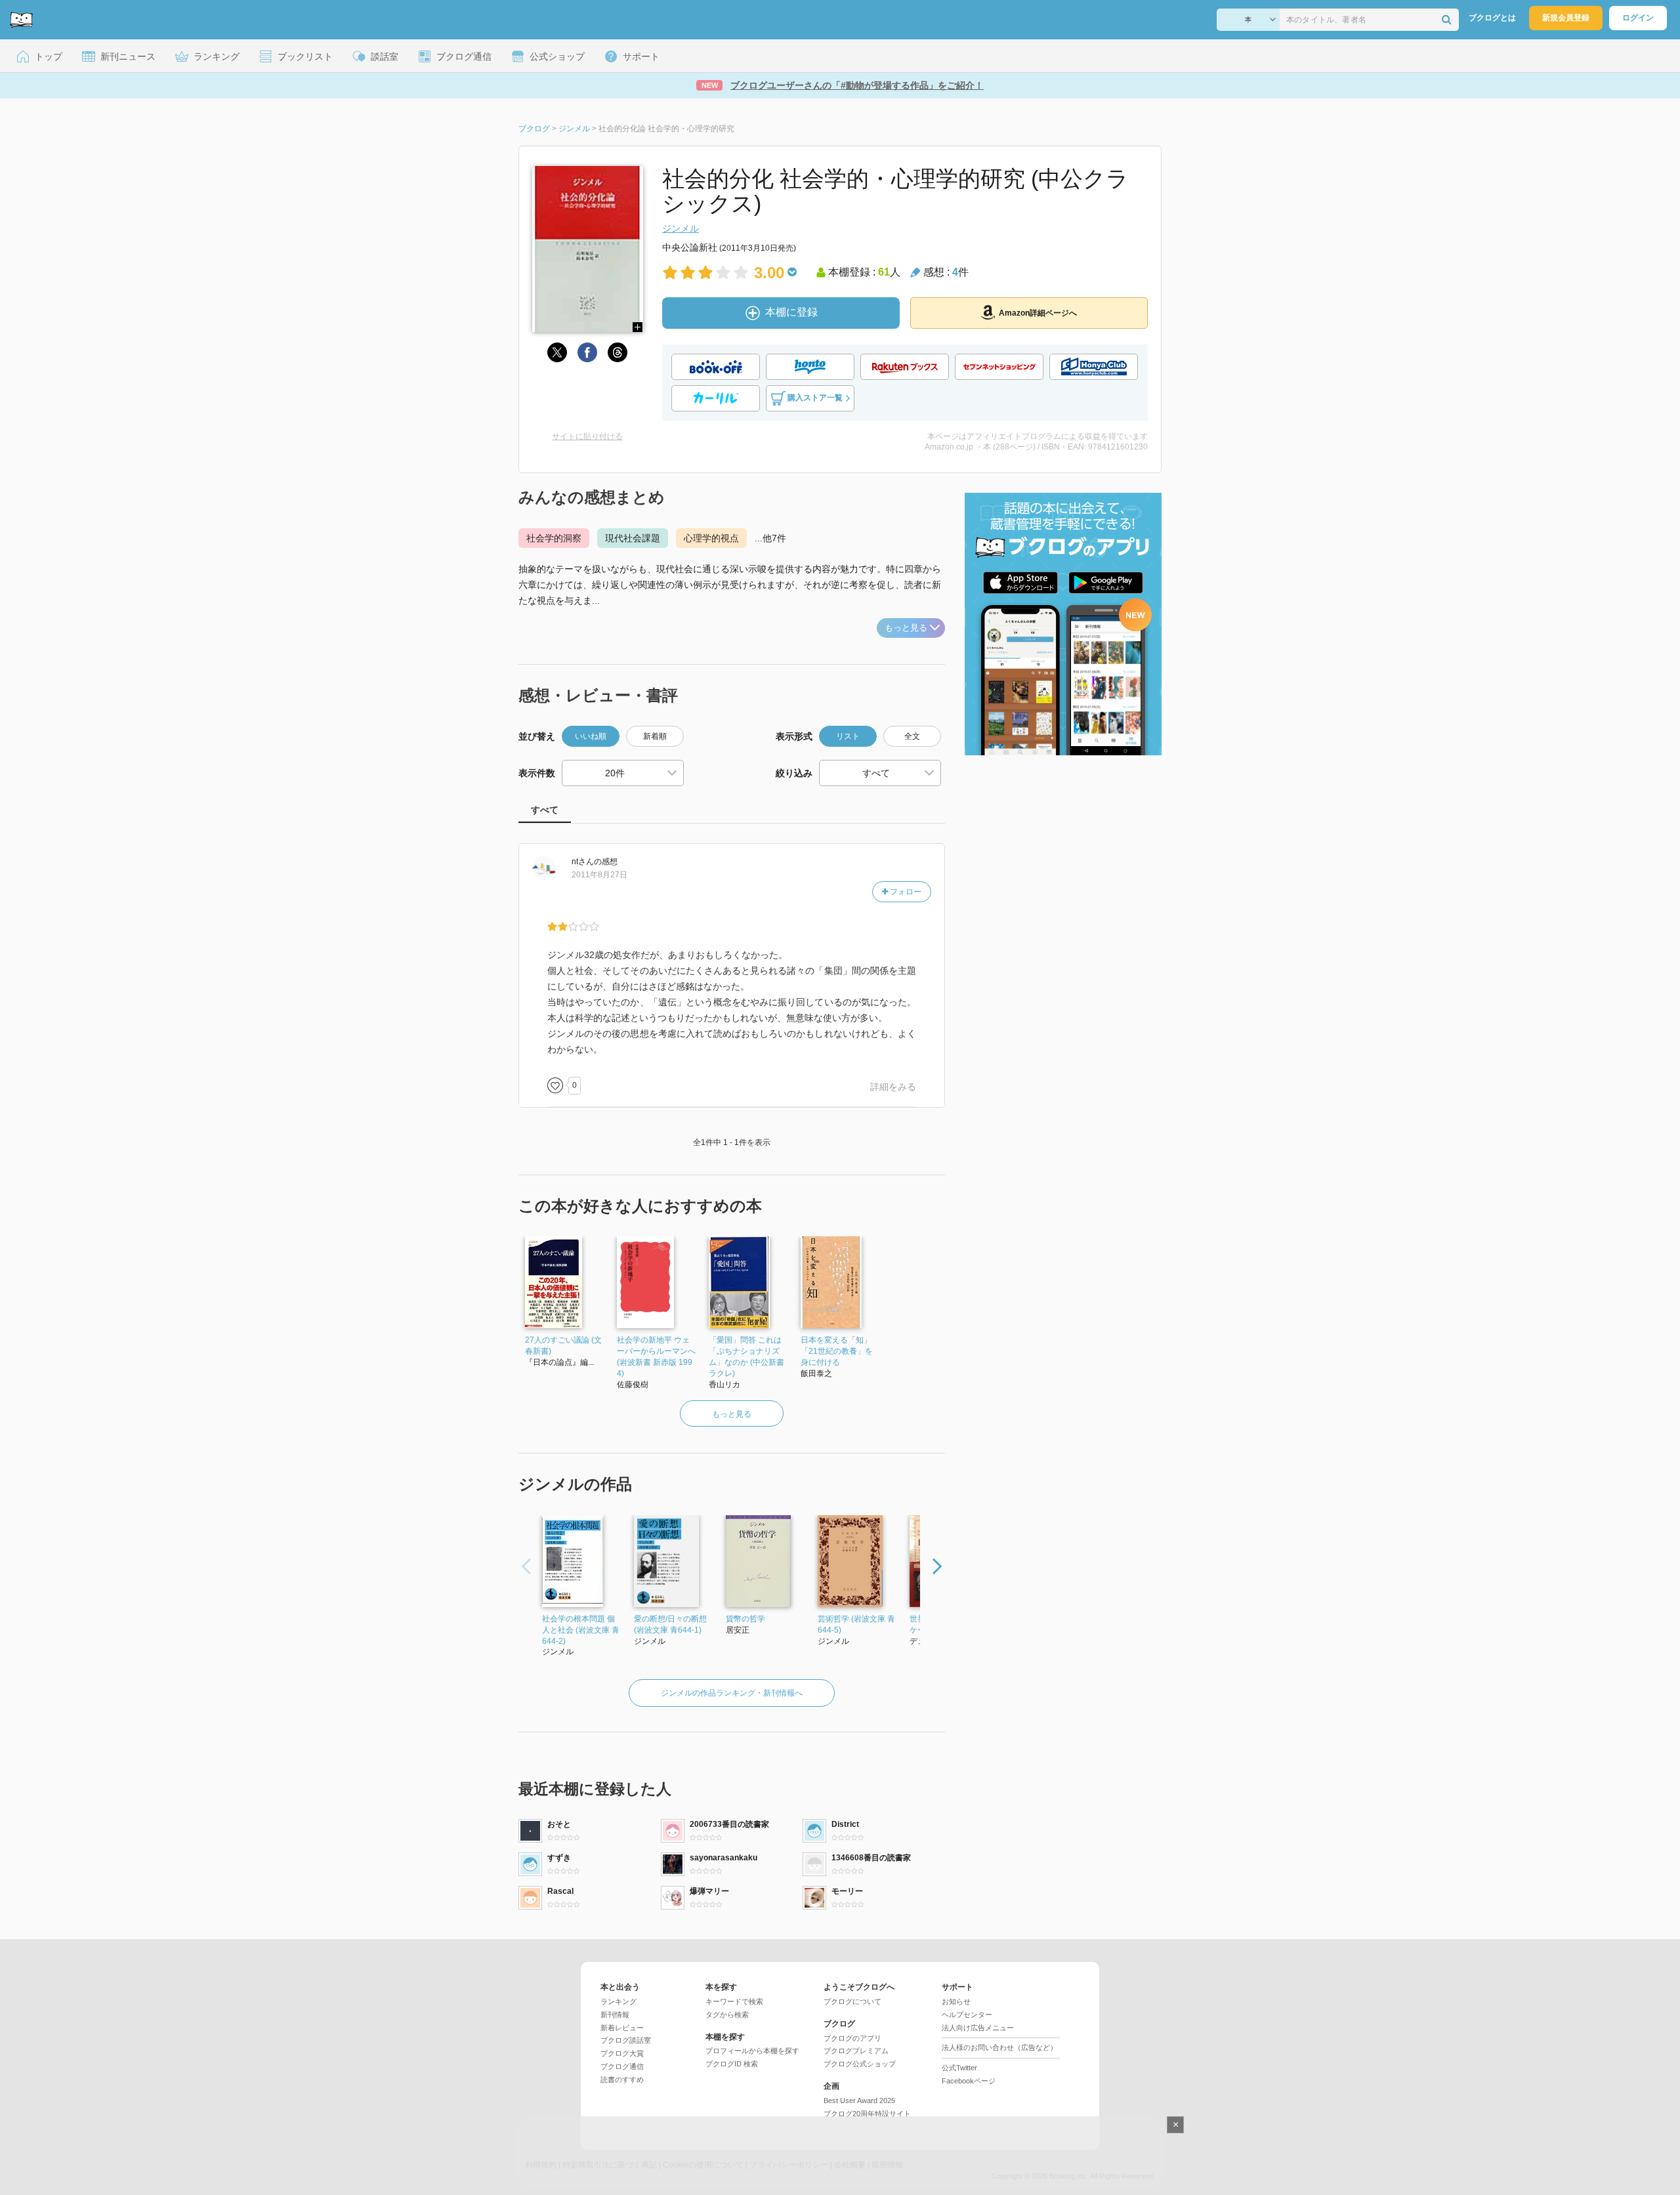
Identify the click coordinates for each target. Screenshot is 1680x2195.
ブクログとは (1492, 18)
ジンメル (681, 228)
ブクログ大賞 (622, 2053)
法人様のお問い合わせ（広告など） (999, 2047)
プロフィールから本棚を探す (752, 2051)
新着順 (655, 736)
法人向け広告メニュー (978, 2028)
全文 (912, 736)
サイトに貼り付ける (587, 436)
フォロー (905, 892)
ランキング (619, 2001)
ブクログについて (852, 2001)
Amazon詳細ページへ (1038, 313)
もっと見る (906, 628)
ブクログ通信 (622, 2066)
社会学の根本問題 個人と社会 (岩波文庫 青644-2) (581, 1630)
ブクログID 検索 (732, 2064)
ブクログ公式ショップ (860, 2064)
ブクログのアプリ (852, 2038)
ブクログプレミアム (856, 2051)
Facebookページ (969, 2081)
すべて (545, 810)
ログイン (1638, 18)
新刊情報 (615, 2015)
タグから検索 (727, 2015)
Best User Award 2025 (859, 2101)
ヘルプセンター (967, 2015)
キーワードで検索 (734, 2001)
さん (583, 862)
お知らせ (956, 2001)
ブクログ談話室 (626, 2040)
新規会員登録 (1566, 18)
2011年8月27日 (599, 875)
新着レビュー (622, 2028)
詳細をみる (893, 1087)
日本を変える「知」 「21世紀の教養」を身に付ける (837, 1351)
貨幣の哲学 (745, 1619)
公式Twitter (959, 2068)
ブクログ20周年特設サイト (867, 2114)
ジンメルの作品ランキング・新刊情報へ (732, 1693)
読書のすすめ (622, 2080)
